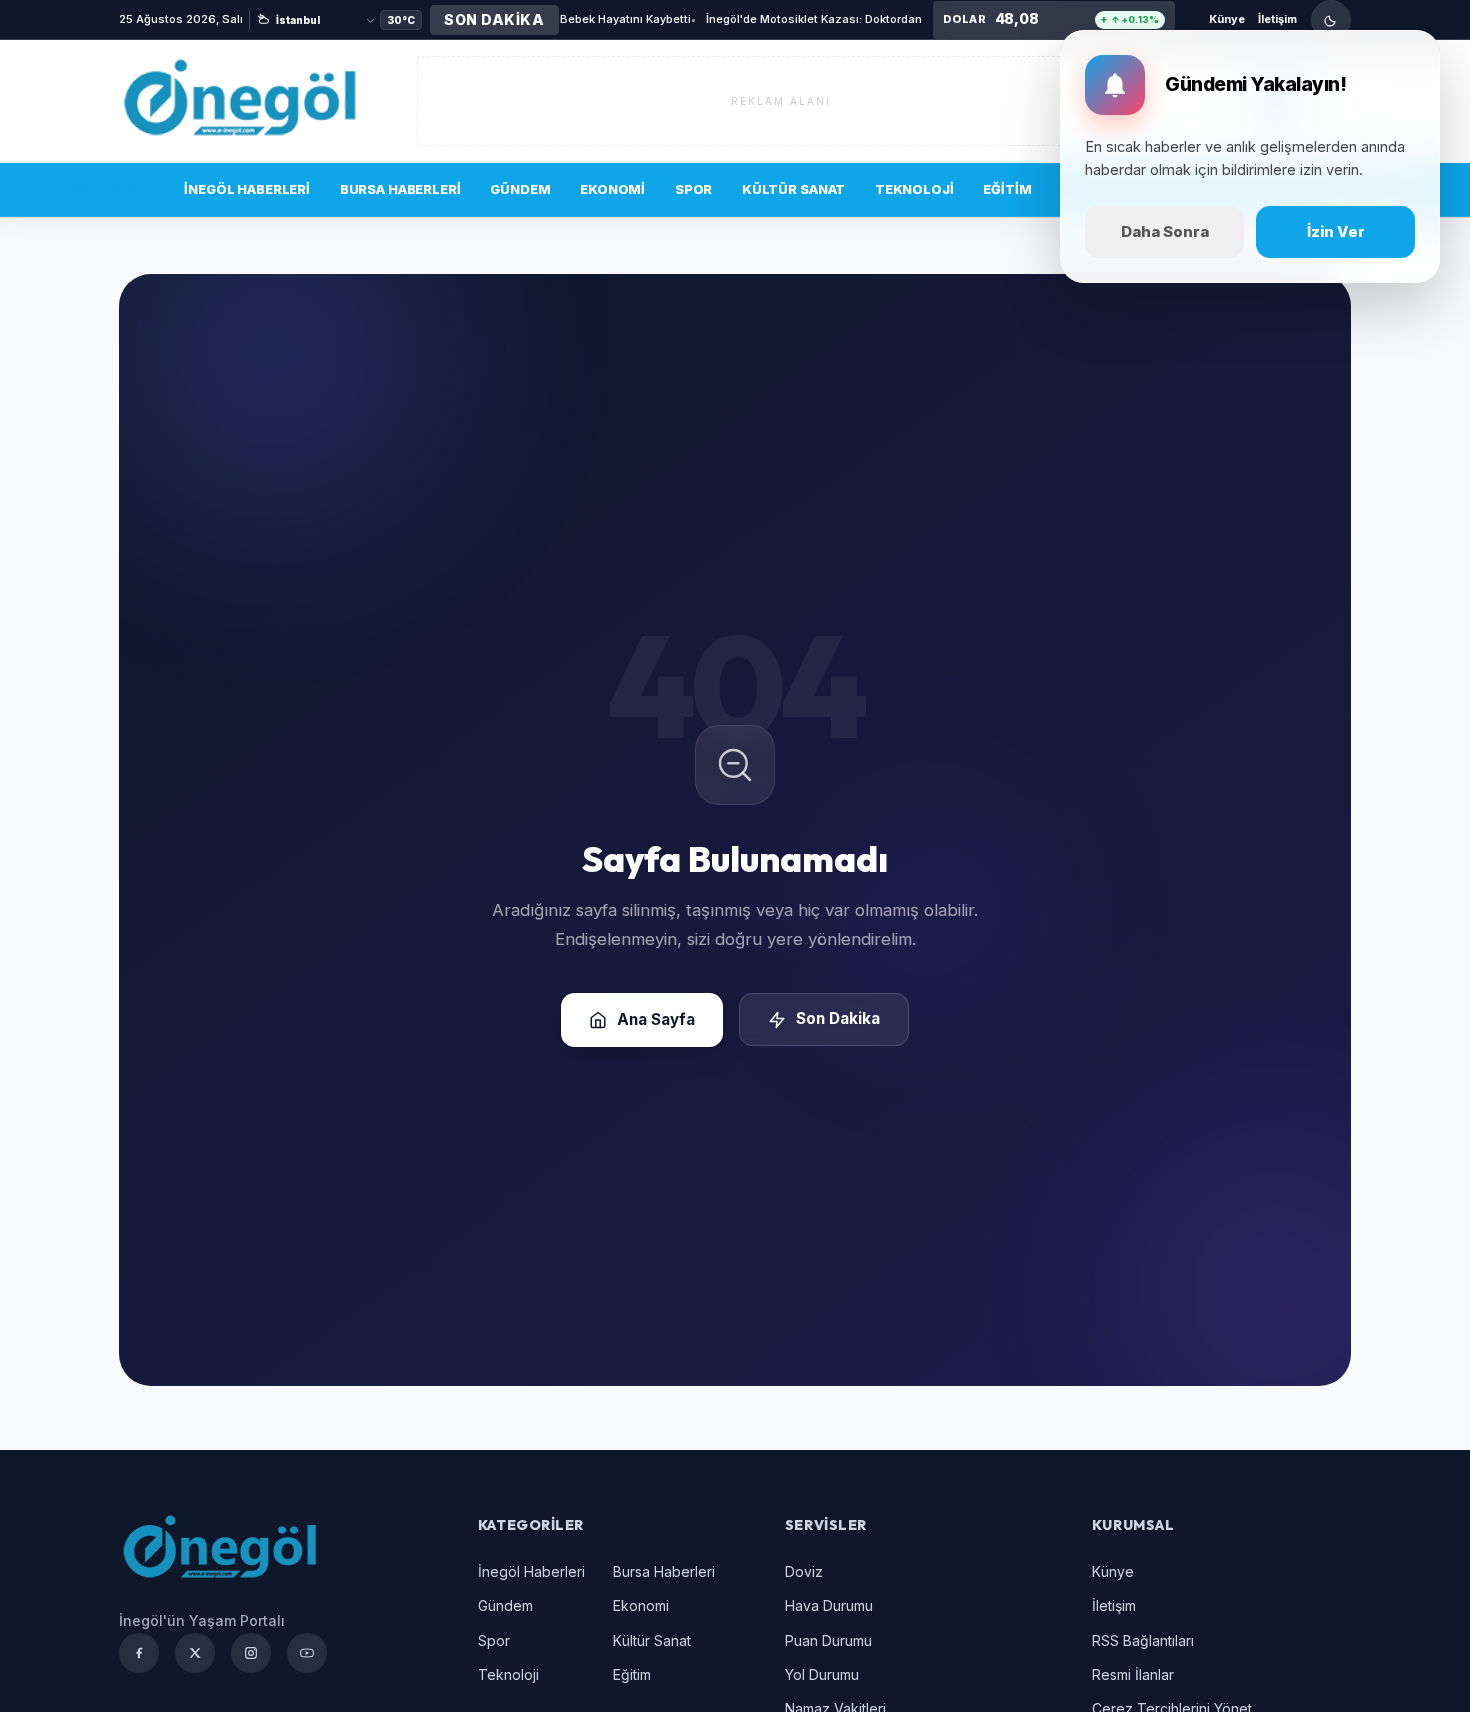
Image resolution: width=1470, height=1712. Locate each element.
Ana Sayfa (656, 1019)
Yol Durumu (822, 1674)
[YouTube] (307, 1653)
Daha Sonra (1165, 231)
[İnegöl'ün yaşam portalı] (239, 100)
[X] (195, 1653)
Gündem (520, 189)
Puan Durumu (828, 1640)
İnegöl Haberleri (247, 189)
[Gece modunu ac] (1331, 20)
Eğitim (1007, 189)
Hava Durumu (829, 1605)
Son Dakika (113, 189)
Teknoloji (914, 189)
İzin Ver (1336, 231)
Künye (1227, 19)
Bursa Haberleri (400, 189)
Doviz (804, 1571)
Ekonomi (612, 189)
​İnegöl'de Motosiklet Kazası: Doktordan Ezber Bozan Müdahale (763, 19)
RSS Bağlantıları (1143, 1640)
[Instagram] (251, 1653)
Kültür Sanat (793, 189)
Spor (693, 189)
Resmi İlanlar (1133, 1674)
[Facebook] (139, 1653)
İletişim (1277, 19)
